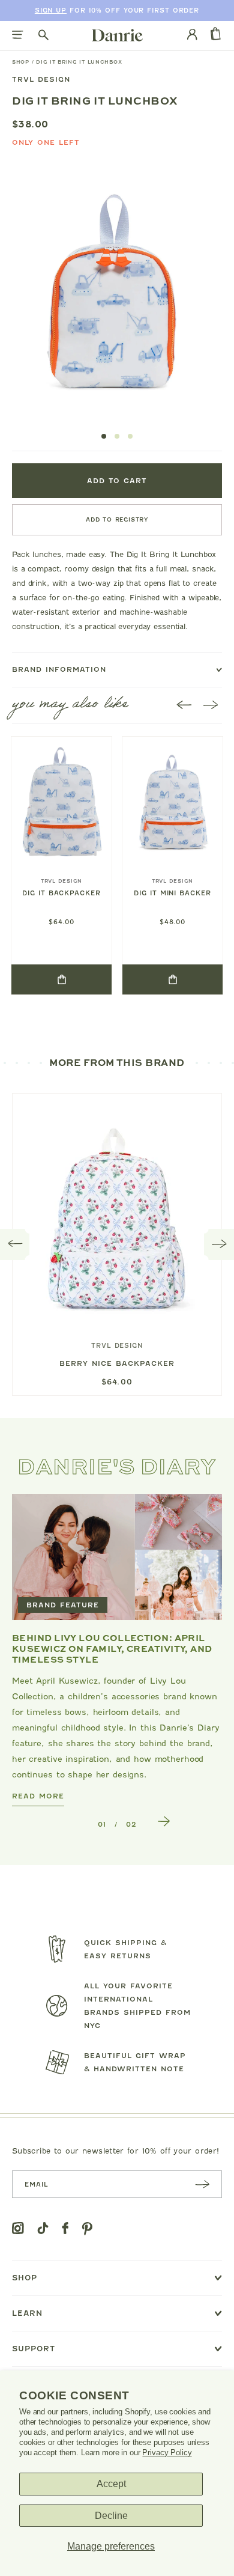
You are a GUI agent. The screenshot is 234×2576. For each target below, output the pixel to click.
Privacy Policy (167, 2453)
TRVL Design (41, 79)
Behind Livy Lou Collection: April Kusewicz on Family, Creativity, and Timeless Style (112, 1648)
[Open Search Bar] (43, 36)
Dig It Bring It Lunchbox (79, 62)
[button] (104, 436)
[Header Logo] (117, 35)
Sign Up (51, 11)
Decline (111, 2516)
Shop (21, 62)
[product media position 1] (112, 294)
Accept (111, 2484)
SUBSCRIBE (202, 2184)
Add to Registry (117, 519)
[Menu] (18, 36)
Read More (38, 1796)
